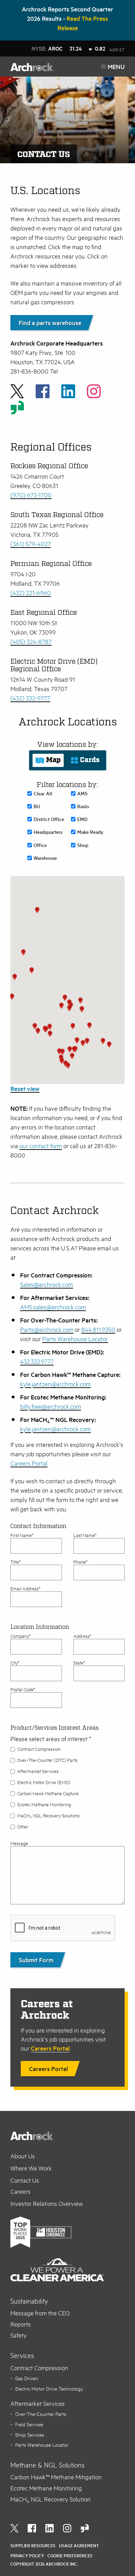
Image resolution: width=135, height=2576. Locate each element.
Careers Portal (29, 1463)
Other (23, 1827)
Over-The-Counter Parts (41, 2414)
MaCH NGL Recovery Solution (51, 2499)
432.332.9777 (37, 1361)
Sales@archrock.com (47, 1284)
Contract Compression (39, 1749)
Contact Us (25, 2180)
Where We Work (31, 2168)
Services (22, 2355)
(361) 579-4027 (31, 544)
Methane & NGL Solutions (47, 2465)
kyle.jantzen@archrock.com (55, 1384)
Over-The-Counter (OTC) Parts (47, 1760)
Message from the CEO (40, 2313)
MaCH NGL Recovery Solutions (48, 1816)
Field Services (29, 2424)
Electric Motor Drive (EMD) (44, 1782)
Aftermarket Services (38, 1771)
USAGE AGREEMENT (79, 2546)
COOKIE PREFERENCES (70, 2556)
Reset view (25, 1089)
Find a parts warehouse (50, 323)
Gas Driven (27, 2378)
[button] (82, 1009)
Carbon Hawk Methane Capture (48, 1793)
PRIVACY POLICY (27, 2556)
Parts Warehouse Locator (75, 1339)
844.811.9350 (98, 1329)
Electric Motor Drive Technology (49, 2389)
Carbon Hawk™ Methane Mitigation (56, 2477)
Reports (21, 2324)
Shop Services (30, 2435)
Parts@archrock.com (47, 1329)
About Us (23, 2156)
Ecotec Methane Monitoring (44, 1805)
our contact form (41, 1146)
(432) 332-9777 (30, 698)
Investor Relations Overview (47, 2203)
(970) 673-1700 (31, 495)
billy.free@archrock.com (51, 1406)
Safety (19, 2335)
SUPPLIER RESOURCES (33, 2546)
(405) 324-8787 (31, 641)
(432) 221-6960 (31, 593)
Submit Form (36, 1960)
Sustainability (29, 2301)
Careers (20, 2191)
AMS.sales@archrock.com (53, 1307)
